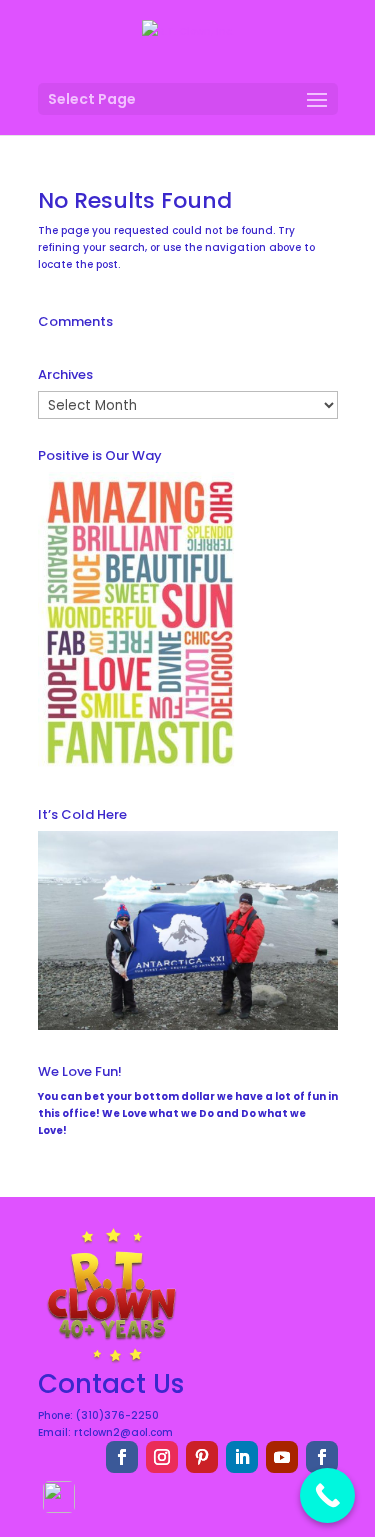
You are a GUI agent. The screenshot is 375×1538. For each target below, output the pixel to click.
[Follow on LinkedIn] (242, 1457)
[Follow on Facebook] (122, 1457)
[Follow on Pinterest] (202, 1457)
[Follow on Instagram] (162, 1457)
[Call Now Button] (327, 1495)
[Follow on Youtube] (282, 1457)
